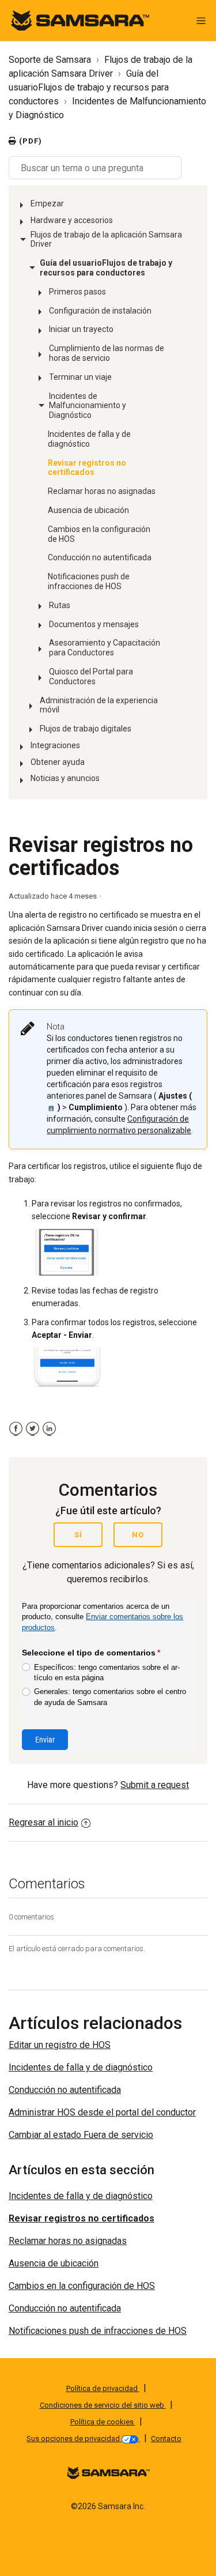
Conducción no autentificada (100, 557)
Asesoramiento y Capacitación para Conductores (105, 648)
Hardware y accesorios (72, 220)
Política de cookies (103, 2422)
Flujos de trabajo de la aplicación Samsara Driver (106, 240)
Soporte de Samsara (50, 60)
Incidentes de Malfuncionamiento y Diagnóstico (88, 406)
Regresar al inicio (43, 1822)
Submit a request (155, 1785)
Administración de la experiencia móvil (99, 705)
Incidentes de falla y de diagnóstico (89, 439)
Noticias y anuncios (65, 778)
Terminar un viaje (80, 377)
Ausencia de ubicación (88, 510)
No (138, 1535)
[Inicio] (80, 20)
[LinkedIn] (49, 1429)
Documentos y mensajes (94, 624)
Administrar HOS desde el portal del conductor (102, 2112)
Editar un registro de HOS (60, 2045)
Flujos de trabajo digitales (86, 729)
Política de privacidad (103, 2388)
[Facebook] (16, 1429)
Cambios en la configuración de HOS (99, 534)
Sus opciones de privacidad (74, 2439)
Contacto (166, 2439)
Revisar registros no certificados (87, 468)
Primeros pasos (77, 292)
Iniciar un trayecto (81, 329)
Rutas (60, 605)
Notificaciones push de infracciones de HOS (89, 581)
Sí (78, 1535)
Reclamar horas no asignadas (102, 491)
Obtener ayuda (58, 762)
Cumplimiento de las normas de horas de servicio (107, 353)
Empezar (47, 203)
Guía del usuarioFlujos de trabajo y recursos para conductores (89, 87)
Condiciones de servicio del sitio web (103, 2405)
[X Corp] (33, 1429)
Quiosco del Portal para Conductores (91, 676)
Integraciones (55, 745)
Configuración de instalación (100, 311)
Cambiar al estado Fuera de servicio (81, 2135)
